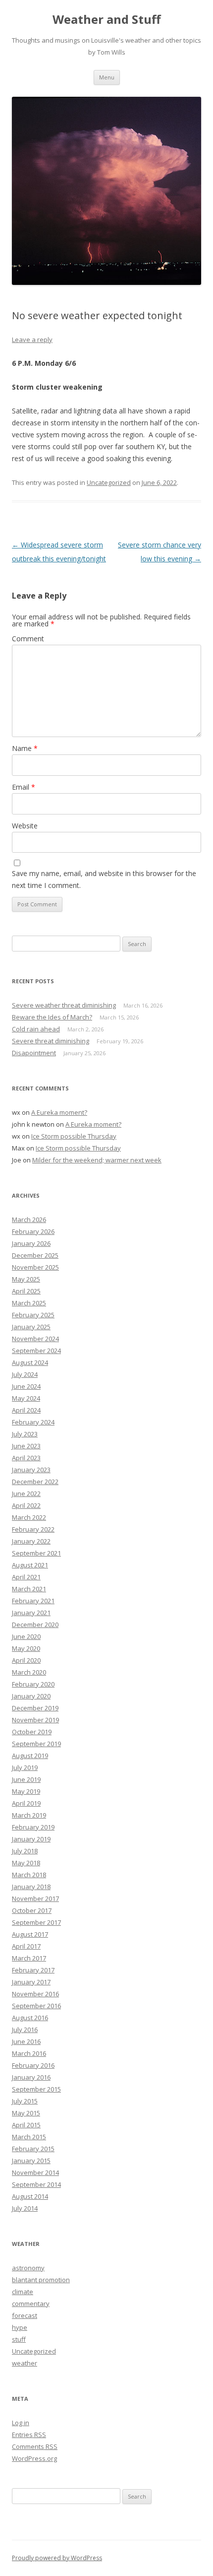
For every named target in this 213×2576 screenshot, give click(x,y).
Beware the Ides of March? (52, 1017)
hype (20, 2327)
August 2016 (30, 2018)
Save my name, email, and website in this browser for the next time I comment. (104, 879)
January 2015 (31, 2161)
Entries (29, 2435)
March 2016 (29, 2053)
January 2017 (31, 1982)
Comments (35, 2446)
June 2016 (26, 2041)
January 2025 (31, 1327)
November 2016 (35, 1994)
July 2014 (25, 2208)
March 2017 (29, 1958)
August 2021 (30, 1565)
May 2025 (26, 1279)
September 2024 (36, 1351)
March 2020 (29, 1672)
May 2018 (26, 1863)
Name (25, 748)
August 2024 (30, 1362)
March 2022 (29, 1517)
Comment (28, 639)
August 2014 (30, 2196)
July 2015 (25, 2101)
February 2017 (33, 1970)
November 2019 (35, 1720)
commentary (31, 2304)
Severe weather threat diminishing (64, 1005)
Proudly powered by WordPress (57, 2558)
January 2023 (31, 1470)
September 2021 (36, 1553)
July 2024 (25, 1374)
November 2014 (35, 2172)
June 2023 (26, 1446)
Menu (107, 77)
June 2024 (26, 1386)
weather (25, 2363)
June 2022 (26, 1493)
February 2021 (33, 1601)
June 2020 (26, 1636)
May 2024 (26, 1398)
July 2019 (25, 1767)
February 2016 (33, 2065)
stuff (19, 2339)
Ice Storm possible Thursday (74, 1136)
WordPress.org (34, 2458)
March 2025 (29, 1303)
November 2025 (35, 1267)
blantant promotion (41, 2280)
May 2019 (26, 1791)
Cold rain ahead (36, 1029)
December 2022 (35, 1482)
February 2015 (33, 2149)
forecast (25, 2315)
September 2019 (36, 1744)
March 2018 (29, 1875)
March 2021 (29, 1589)
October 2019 (32, 1732)
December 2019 (35, 1708)
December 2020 (35, 1625)
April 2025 (26, 1291)
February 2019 (33, 1827)
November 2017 (35, 1898)
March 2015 (29, 2137)
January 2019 (31, 1839)
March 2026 (29, 1220)
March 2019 (29, 1815)
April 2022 (26, 1505)
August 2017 (30, 1934)
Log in (21, 2423)
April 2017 (26, 1946)
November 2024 (35, 1339)
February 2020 (33, 1684)
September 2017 (36, 1922)
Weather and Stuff (107, 20)
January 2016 (31, 2077)
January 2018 (31, 1887)
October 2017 (32, 1910)
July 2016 (25, 2030)
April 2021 (26, 1577)
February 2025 (33, 1315)
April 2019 (26, 1803)
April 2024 (26, 1410)
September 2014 (36, 2184)
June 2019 (26, 1779)
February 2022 (33, 1529)
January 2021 (31, 1613)
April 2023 (26, 1458)
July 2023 (25, 1434)
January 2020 (31, 1696)
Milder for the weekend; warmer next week (97, 1160)
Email (24, 787)
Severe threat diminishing (51, 1041)
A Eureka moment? (59, 1112)
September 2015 (36, 2089)
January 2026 (31, 1243)
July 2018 (25, 1851)
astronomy (28, 2268)
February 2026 (33, 1231)
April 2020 (26, 1660)
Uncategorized (109, 482)
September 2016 (36, 2006)
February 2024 (33, 1422)
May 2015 (26, 2113)
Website (25, 826)
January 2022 (31, 1541)
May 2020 (26, 1648)
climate (23, 2292)
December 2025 (35, 1255)
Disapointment (34, 1053)
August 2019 (30, 1756)
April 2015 (26, 2125)
